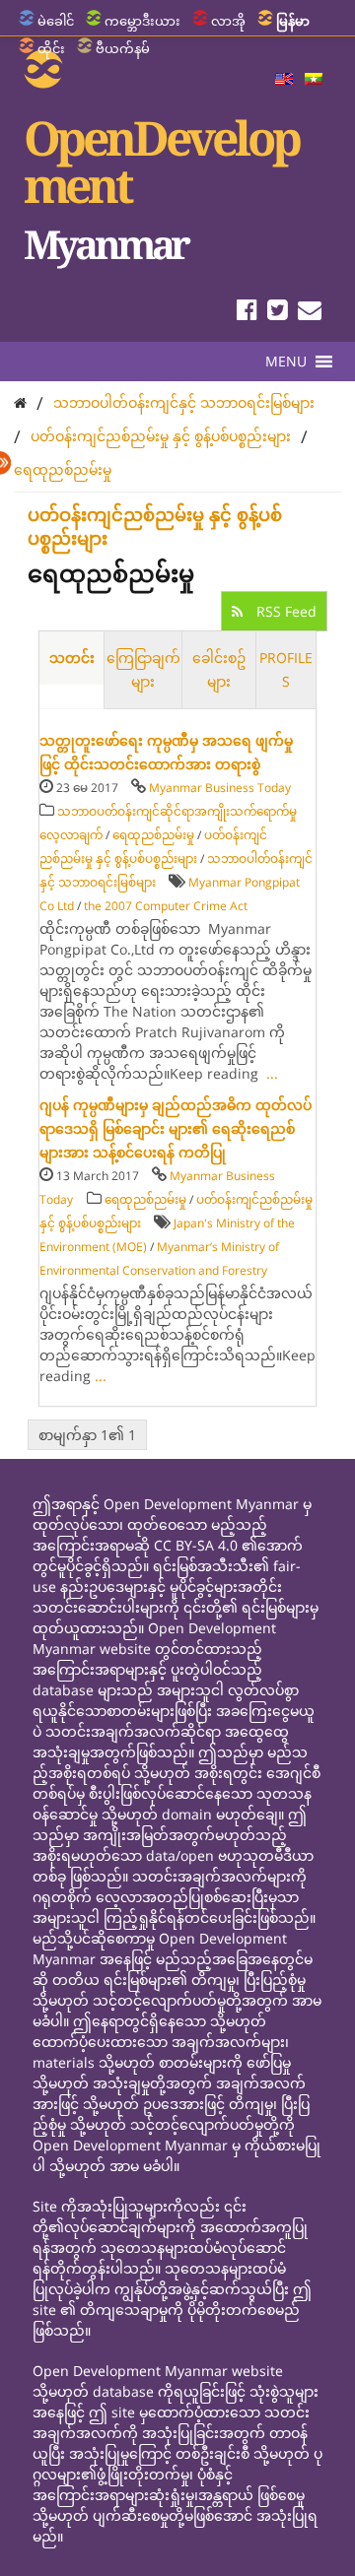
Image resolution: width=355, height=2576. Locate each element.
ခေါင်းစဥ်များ (219, 669)
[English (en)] (284, 80)
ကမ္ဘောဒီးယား (142, 21)
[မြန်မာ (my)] (314, 80)
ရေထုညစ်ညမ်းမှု (63, 469)
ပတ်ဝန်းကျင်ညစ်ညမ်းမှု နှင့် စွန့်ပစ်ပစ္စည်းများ (161, 436)
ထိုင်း (51, 48)
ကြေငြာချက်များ (143, 669)
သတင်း (72, 658)
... (272, 1073)
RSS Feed (284, 611)
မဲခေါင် (56, 21)
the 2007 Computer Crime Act (166, 906)
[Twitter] (278, 313)
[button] (286, 362)
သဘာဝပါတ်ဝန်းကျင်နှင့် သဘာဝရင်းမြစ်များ (184, 402)
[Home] (20, 402)
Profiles (286, 669)
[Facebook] (247, 313)
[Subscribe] (310, 313)
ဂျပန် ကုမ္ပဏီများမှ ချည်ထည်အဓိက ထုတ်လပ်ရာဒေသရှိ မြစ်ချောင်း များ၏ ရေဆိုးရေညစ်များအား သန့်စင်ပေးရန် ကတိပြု (176, 1128)
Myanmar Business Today (220, 788)
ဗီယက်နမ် (123, 48)
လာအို (228, 21)
